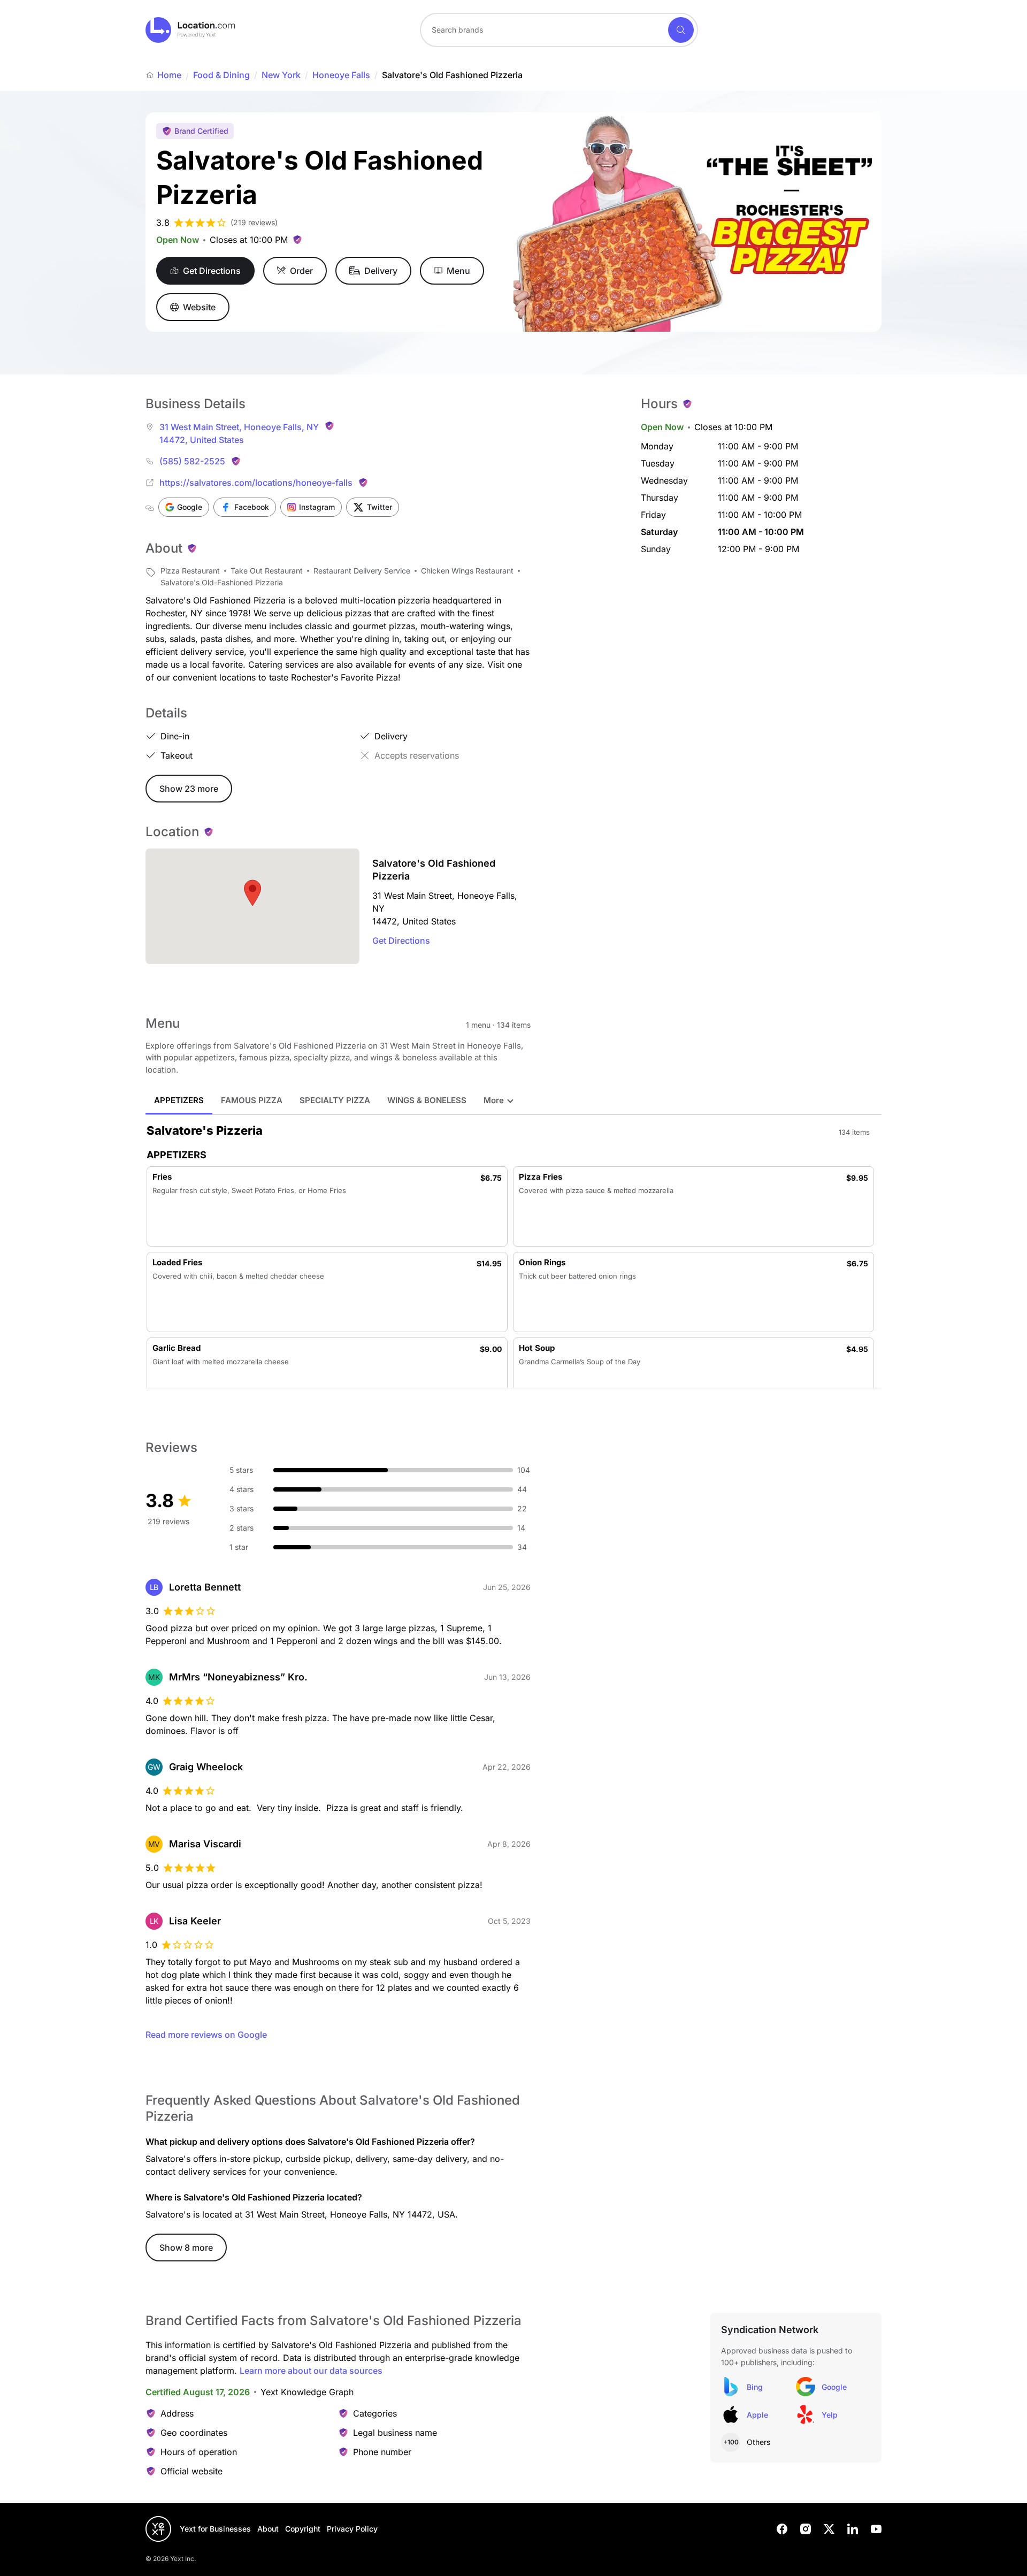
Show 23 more (189, 789)
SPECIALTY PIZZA (335, 1100)
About (268, 2529)
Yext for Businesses (215, 2529)
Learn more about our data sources (311, 2371)
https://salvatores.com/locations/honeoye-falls (256, 483)
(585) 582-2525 (192, 461)
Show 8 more (186, 2248)
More (494, 1100)
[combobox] (559, 30)
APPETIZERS (179, 1100)
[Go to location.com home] (191, 30)
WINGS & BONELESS (427, 1100)
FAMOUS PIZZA (252, 1100)
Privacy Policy (352, 2529)
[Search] (681, 30)
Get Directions (401, 941)
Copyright (303, 2529)
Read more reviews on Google (206, 2035)
